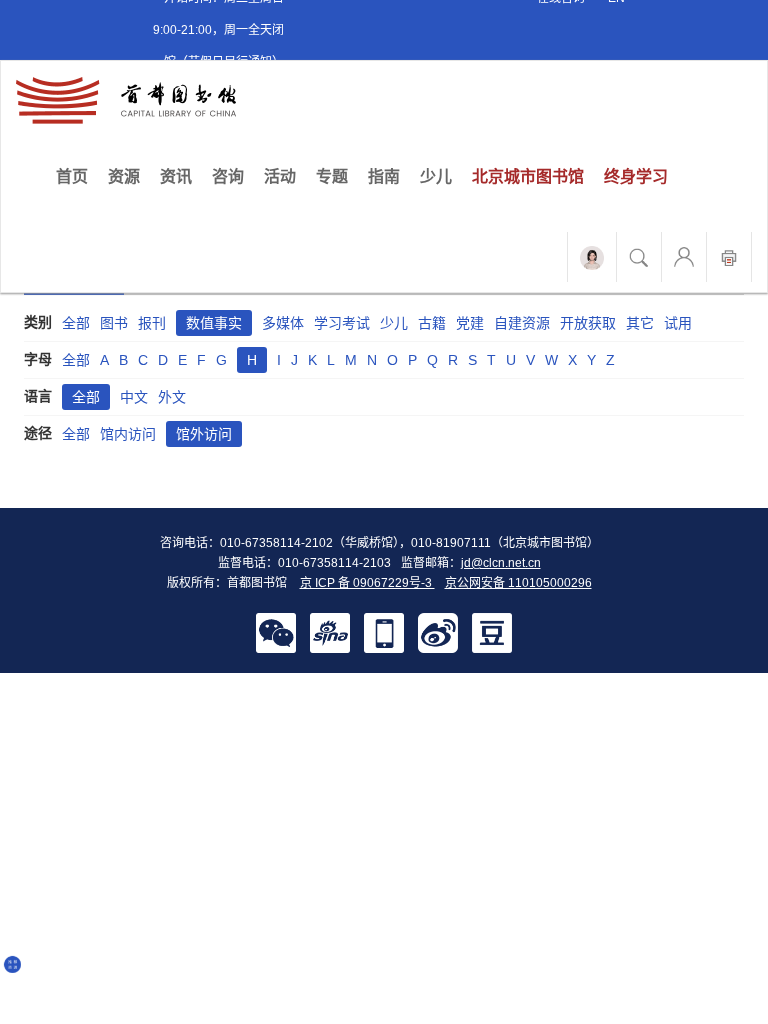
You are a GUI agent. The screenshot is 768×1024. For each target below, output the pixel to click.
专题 (332, 176)
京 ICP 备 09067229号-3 (367, 583)
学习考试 (342, 323)
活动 (280, 176)
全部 (76, 323)
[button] (276, 632)
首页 (77, 176)
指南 (384, 176)
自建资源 (522, 323)
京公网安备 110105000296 (518, 583)
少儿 (436, 176)
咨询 (228, 176)
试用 (678, 323)
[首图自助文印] (729, 257)
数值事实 (214, 323)
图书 (114, 323)
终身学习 (636, 176)
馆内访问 (128, 434)
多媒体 (283, 323)
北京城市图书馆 (528, 176)
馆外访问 (204, 434)
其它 (640, 323)
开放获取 (588, 323)
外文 (172, 397)
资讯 (176, 176)
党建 (470, 323)
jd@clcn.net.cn (501, 563)
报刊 (152, 323)
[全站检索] (639, 257)
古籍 (432, 323)
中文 (134, 397)
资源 (124, 176)
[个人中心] (684, 257)
